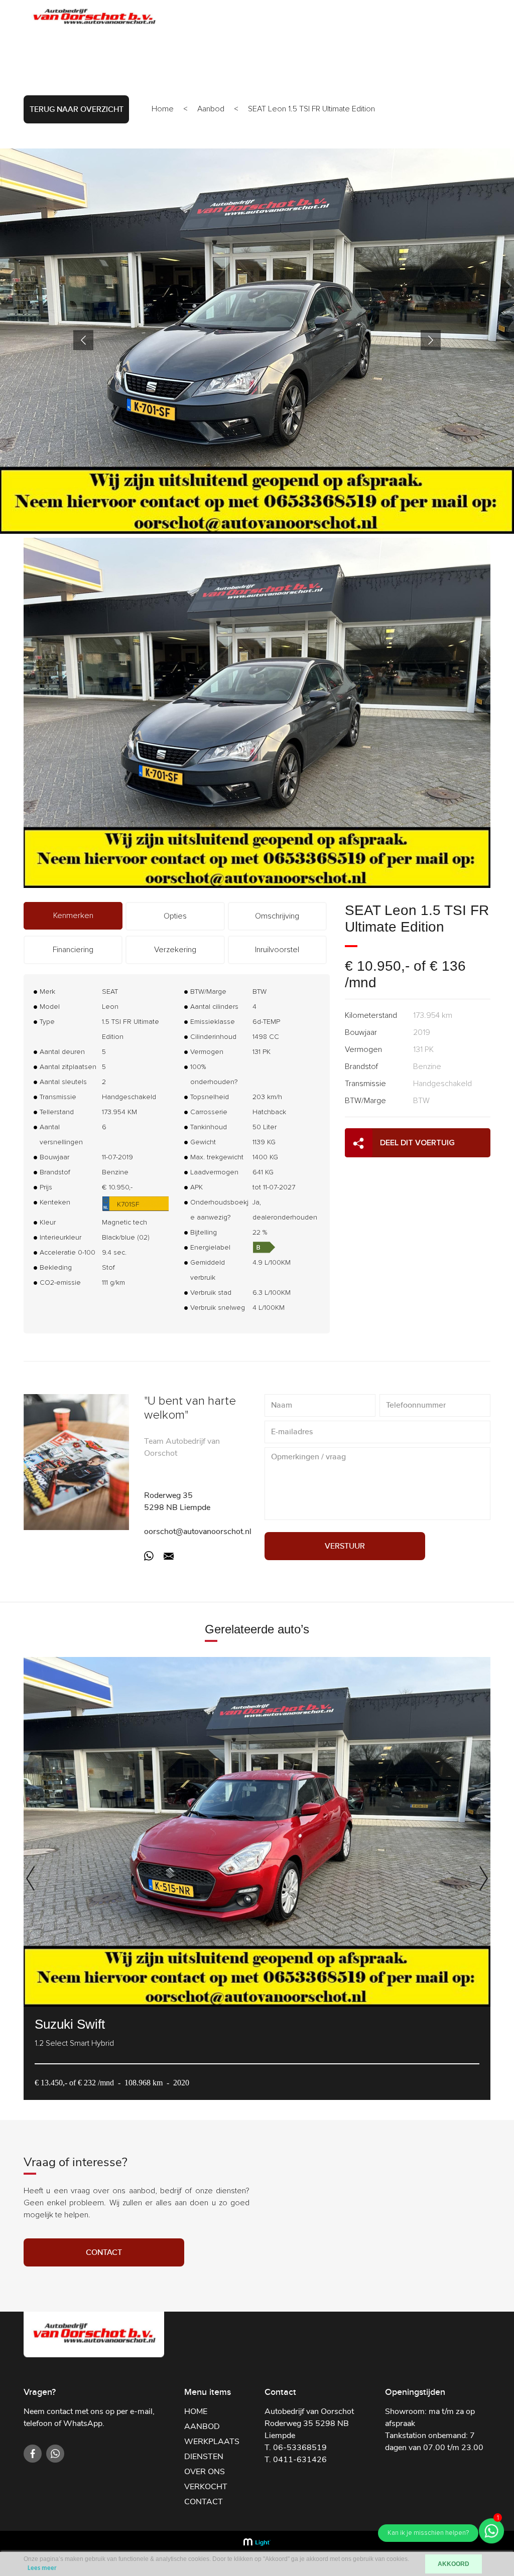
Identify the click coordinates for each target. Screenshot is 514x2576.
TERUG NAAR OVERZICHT (77, 109)
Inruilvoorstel (277, 950)
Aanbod (211, 109)
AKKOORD (454, 2564)
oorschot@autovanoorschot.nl (198, 1532)
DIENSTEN (300, 18)
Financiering (73, 950)
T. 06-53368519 (296, 2448)
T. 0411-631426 (296, 2460)
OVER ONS (347, 18)
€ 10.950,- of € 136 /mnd (405, 974)
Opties (175, 916)
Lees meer (42, 2568)
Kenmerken (73, 916)
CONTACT (443, 18)
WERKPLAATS (248, 18)
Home (163, 109)
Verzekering (175, 950)
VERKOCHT (395, 18)
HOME (196, 2411)
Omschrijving (277, 916)
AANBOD (198, 18)
